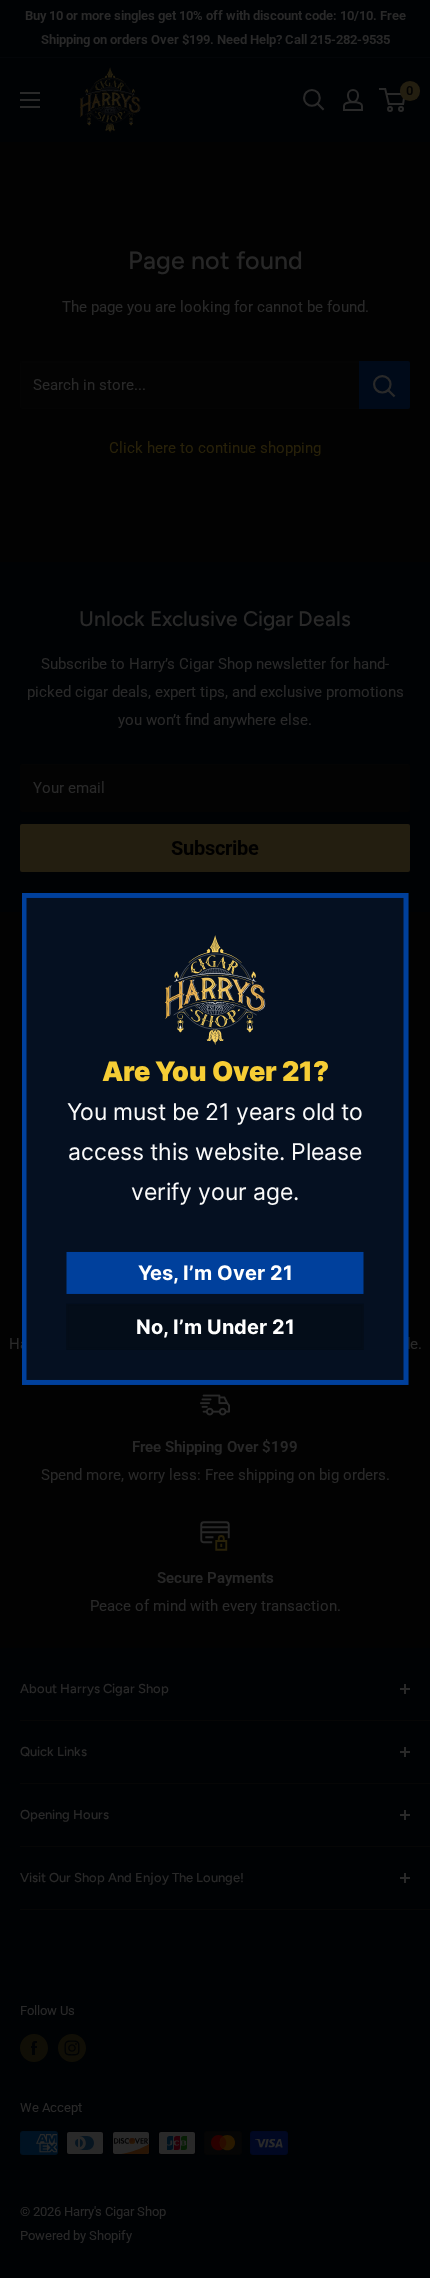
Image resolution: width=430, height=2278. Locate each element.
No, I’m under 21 (215, 1327)
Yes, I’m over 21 (215, 1273)
